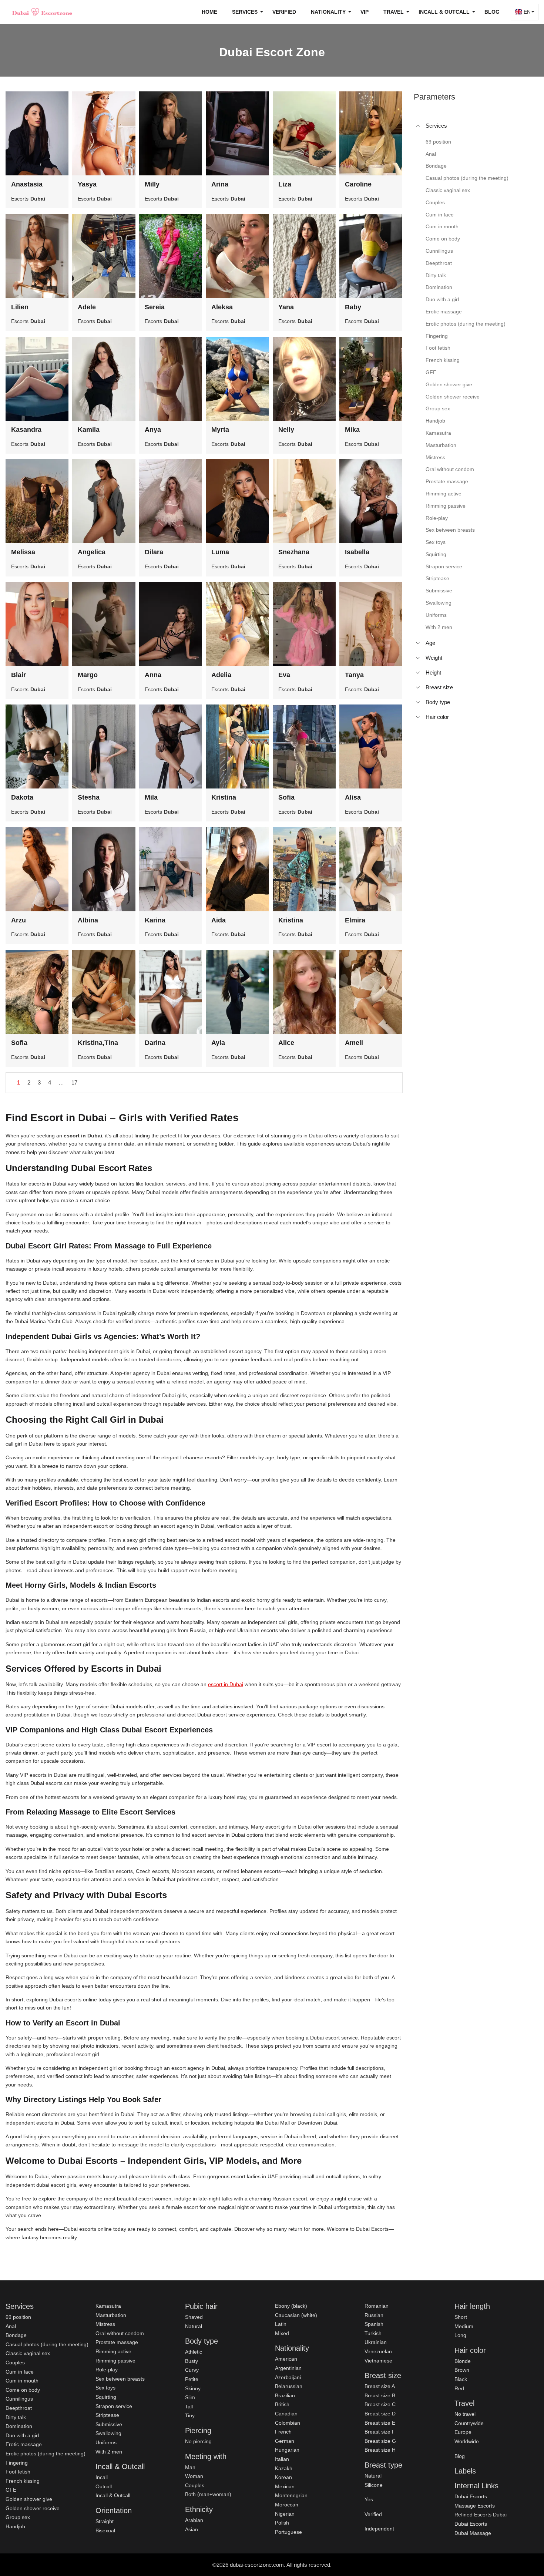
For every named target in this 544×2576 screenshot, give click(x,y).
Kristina (224, 797)
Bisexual (105, 2530)
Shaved (194, 2317)
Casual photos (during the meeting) (47, 2344)
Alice (286, 1043)
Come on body (23, 2390)
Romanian (377, 2306)
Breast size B (380, 2395)
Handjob (15, 2526)
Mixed (282, 2333)
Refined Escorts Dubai (481, 2515)
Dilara (154, 552)
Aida (219, 920)
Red (459, 2388)
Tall (189, 2407)
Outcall (104, 2486)
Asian (192, 2529)
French (283, 2432)
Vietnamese (378, 2361)
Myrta (220, 430)
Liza (285, 184)
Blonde (463, 2361)
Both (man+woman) (208, 2494)
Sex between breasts (120, 2379)
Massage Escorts (475, 2506)
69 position (18, 2317)
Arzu (19, 920)
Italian (282, 2459)
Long (460, 2335)
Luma (220, 552)
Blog (492, 12)
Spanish (374, 2324)
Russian (374, 2315)
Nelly (286, 430)
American (286, 2359)
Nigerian (285, 2514)
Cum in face (20, 2372)
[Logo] (43, 12)
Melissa (23, 552)
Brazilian (285, 2395)
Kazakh (284, 2468)
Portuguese (288, 2532)
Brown (462, 2370)
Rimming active (113, 2351)
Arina (220, 184)
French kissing (23, 2481)
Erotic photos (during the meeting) (46, 2454)
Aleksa (222, 307)
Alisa (353, 797)
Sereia (155, 307)
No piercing (198, 2441)
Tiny (190, 2415)
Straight (105, 2521)
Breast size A (380, 2386)
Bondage (16, 2335)
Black (461, 2379)
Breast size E (380, 2423)
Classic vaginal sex (28, 2353)
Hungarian (287, 2450)
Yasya (87, 184)
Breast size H (380, 2450)
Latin (281, 2324)
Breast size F (380, 2432)
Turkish (373, 2333)
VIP (365, 12)
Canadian (286, 2414)
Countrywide (469, 2423)
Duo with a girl (22, 2435)
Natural (194, 2326)
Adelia (221, 675)
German (285, 2441)
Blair (19, 675)
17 (74, 1082)
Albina (88, 920)
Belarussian (289, 2386)
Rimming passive (115, 2361)
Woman (194, 2476)
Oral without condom (120, 2333)
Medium (464, 2326)
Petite (192, 2379)
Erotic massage (24, 2444)
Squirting (106, 2397)
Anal (11, 2326)
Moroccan (287, 2505)
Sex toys (105, 2388)
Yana (286, 307)
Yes (369, 2499)
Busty (192, 2361)
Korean (283, 2477)
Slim (190, 2397)
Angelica (92, 552)
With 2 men (109, 2452)
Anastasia (27, 184)
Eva (284, 675)
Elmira (355, 920)
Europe (463, 2432)
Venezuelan (378, 2351)
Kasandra (26, 430)
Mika (352, 430)
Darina (155, 1043)
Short (461, 2317)
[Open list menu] (418, 643)
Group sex (18, 2517)
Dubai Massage (473, 2533)
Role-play (107, 2370)
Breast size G (380, 2441)
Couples (15, 2363)
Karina (155, 920)
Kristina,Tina (98, 1043)
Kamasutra (108, 2306)
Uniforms (106, 2442)
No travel (465, 2414)
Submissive (109, 2424)
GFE (11, 2490)
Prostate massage (117, 2342)
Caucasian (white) (296, 2315)
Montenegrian (291, 2495)
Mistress (105, 2324)
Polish (282, 2523)
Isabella (357, 552)
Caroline (358, 184)
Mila (151, 797)
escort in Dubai (226, 1684)
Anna (153, 675)
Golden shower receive (33, 2508)
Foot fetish (18, 2472)
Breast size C (380, 2404)
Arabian (194, 2520)
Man (190, 2467)
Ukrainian (376, 2342)
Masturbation (111, 2315)
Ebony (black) (291, 2306)
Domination (19, 2426)
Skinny (193, 2388)
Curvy (192, 2370)
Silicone (374, 2485)
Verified (284, 12)
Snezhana (294, 552)
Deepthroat (19, 2408)
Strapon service (114, 2406)
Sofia (286, 797)
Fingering (17, 2463)
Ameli (354, 1043)
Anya (153, 430)
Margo (88, 675)
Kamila (89, 430)
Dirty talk (16, 2417)
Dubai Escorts (471, 2496)
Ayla (218, 1043)
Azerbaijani (288, 2377)
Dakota (22, 797)
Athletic (194, 2352)
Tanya (354, 675)
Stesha (89, 797)
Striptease (107, 2415)
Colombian (288, 2423)
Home (209, 12)
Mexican (285, 2486)
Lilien (20, 307)
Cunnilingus (19, 2399)
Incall (102, 2477)
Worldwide (467, 2441)
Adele (87, 307)
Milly (152, 184)
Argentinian (288, 2368)
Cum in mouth (22, 2381)
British (282, 2404)
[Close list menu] (418, 126)
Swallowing (108, 2433)
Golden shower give (29, 2499)
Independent (379, 2529)
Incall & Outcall (113, 2495)
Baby (353, 307)
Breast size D (380, 2414)
